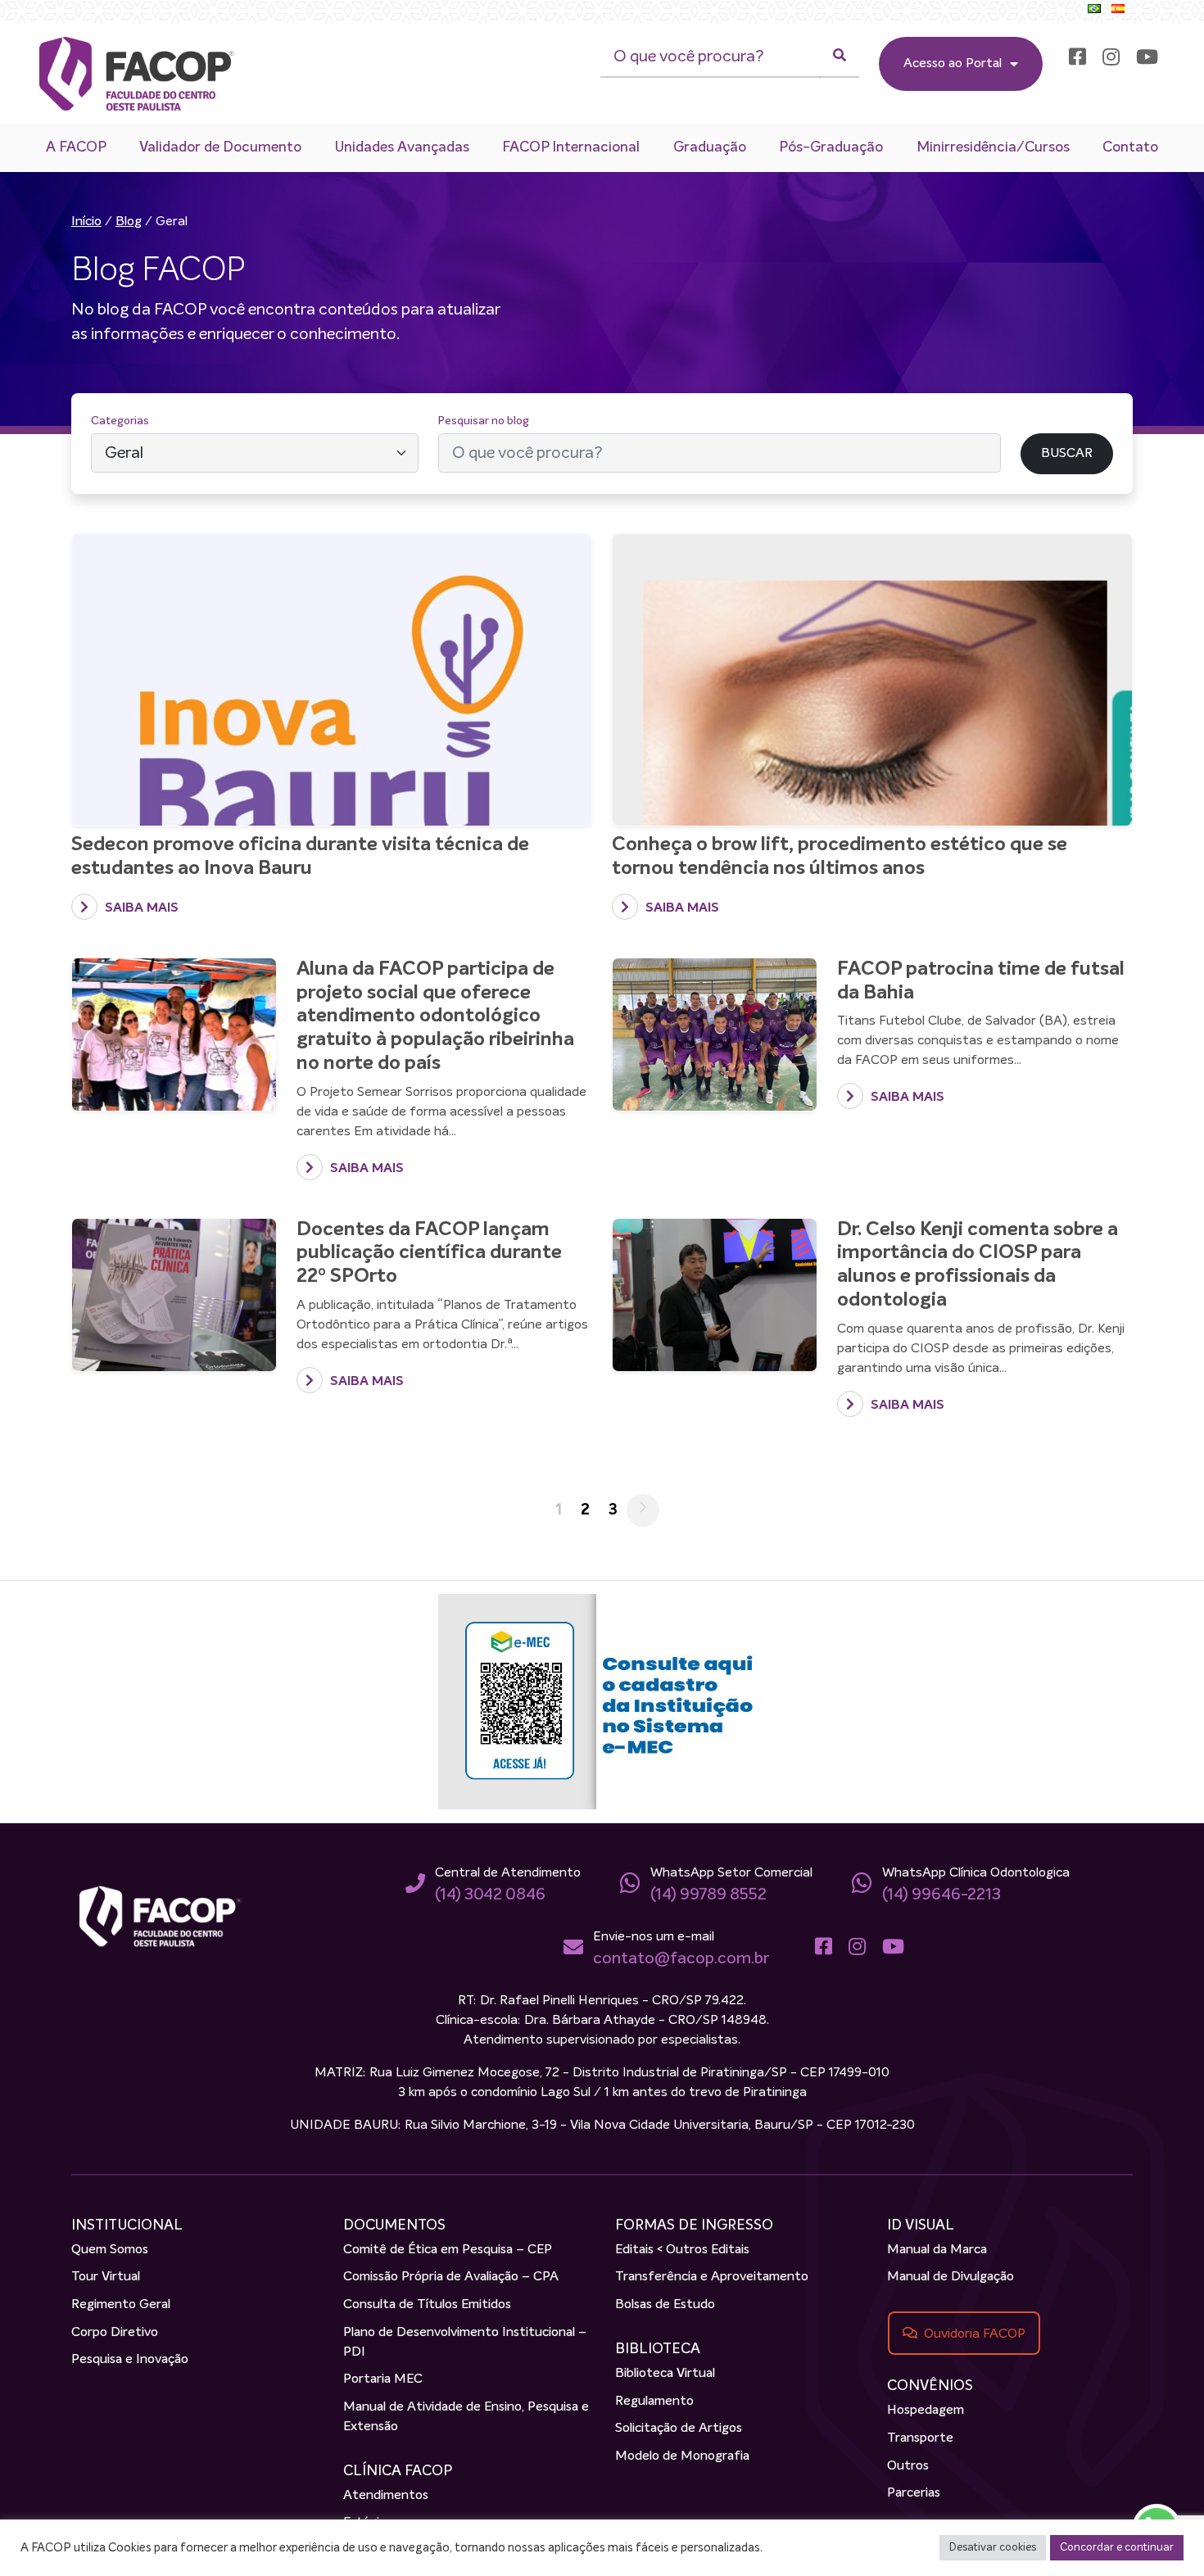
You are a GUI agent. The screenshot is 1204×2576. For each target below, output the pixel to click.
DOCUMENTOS (394, 2225)
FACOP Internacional (571, 147)
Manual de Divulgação (951, 2277)
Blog (129, 222)
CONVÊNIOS (930, 2386)
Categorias (120, 421)
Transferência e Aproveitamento (712, 2277)
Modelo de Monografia (682, 2456)
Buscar (1039, 421)
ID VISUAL (921, 2225)
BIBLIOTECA (658, 2349)
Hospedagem (926, 2411)
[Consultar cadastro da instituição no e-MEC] (602, 1701)
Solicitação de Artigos (679, 2429)
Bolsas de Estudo (665, 2305)
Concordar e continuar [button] (1117, 2548)
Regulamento (654, 2402)
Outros (908, 2466)
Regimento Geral (121, 2305)
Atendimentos (386, 2496)
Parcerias (914, 2493)
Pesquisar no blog (484, 421)
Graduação (710, 147)
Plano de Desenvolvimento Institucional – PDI (465, 2343)
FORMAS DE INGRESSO (694, 2225)
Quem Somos (110, 2250)
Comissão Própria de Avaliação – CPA (451, 2277)
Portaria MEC (383, 2379)
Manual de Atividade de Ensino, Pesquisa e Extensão (466, 2417)
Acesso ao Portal (953, 64)
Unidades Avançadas (402, 147)
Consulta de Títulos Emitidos (427, 2305)
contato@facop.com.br (681, 1958)
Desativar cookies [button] (993, 2548)
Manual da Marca (937, 2250)
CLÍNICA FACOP (398, 2471)
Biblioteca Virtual (665, 2374)
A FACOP (76, 147)
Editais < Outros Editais (682, 2250)
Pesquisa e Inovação (130, 2360)
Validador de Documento (220, 147)
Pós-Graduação (831, 147)
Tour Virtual (106, 2277)
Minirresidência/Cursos (993, 147)
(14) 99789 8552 (708, 1895)
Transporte (920, 2438)
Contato (1130, 147)
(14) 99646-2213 (941, 1895)
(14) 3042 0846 (490, 1895)
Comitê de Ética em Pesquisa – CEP (448, 2250)
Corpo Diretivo (115, 2333)
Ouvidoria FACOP (975, 2334)
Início (86, 222)
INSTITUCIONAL (127, 2225)
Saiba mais (140, 908)
